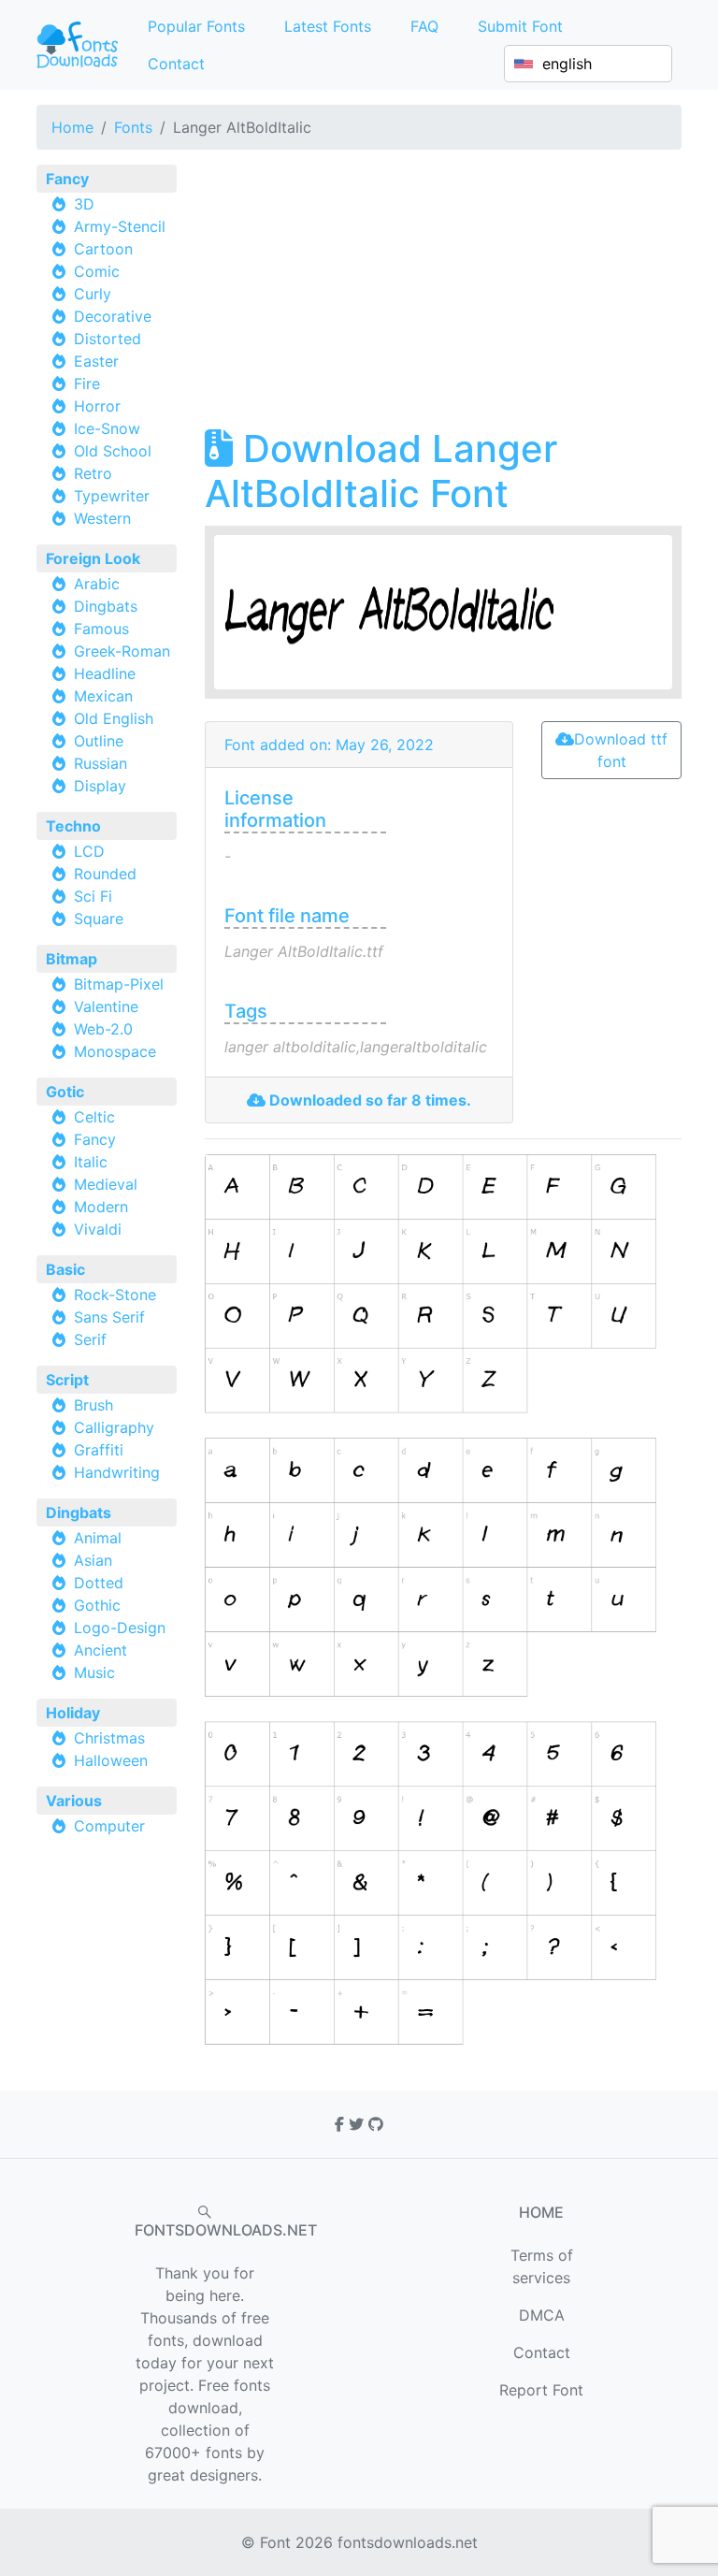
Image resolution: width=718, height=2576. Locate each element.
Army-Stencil (120, 226)
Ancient (101, 1650)
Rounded (105, 874)
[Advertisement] (443, 296)
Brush (93, 1405)
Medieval (106, 1184)
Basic (65, 1269)
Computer (109, 1826)
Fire (87, 384)
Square (99, 919)
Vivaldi (98, 1229)
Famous (101, 629)
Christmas (109, 1738)
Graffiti (99, 1450)
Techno (73, 826)
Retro (93, 473)
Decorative (113, 316)
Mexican (103, 696)
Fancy (67, 179)
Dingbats (106, 606)
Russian (101, 763)
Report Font (541, 2390)
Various (74, 1801)
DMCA (542, 2315)
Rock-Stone (115, 1295)
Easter (96, 361)
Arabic (97, 584)
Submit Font (520, 26)
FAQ (424, 26)
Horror (97, 406)
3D (84, 204)
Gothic (97, 1605)
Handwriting (117, 1472)
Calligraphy (114, 1427)
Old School (113, 451)
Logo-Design (120, 1628)
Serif (90, 1339)
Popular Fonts (196, 26)
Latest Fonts (328, 26)
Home (72, 127)
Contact (176, 64)
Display (100, 786)
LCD (89, 851)
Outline (99, 741)
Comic (97, 271)
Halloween (111, 1760)
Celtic (94, 1117)
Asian (93, 1560)
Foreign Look (93, 558)
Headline (105, 673)
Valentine (106, 1006)
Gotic (65, 1092)
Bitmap (72, 959)
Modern (101, 1207)
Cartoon (103, 249)
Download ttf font (621, 750)
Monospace (115, 1051)
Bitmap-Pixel (119, 984)
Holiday (73, 1713)
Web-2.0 (103, 1029)
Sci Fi (93, 896)
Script (67, 1380)
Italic (91, 1162)
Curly (93, 294)
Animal (98, 1538)
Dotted (99, 1583)
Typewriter (112, 496)
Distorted (108, 339)
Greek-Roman (122, 651)
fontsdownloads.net (408, 2542)
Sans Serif (109, 1317)
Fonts (133, 127)
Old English (114, 718)
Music (94, 1672)
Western (102, 518)
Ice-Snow (107, 428)
